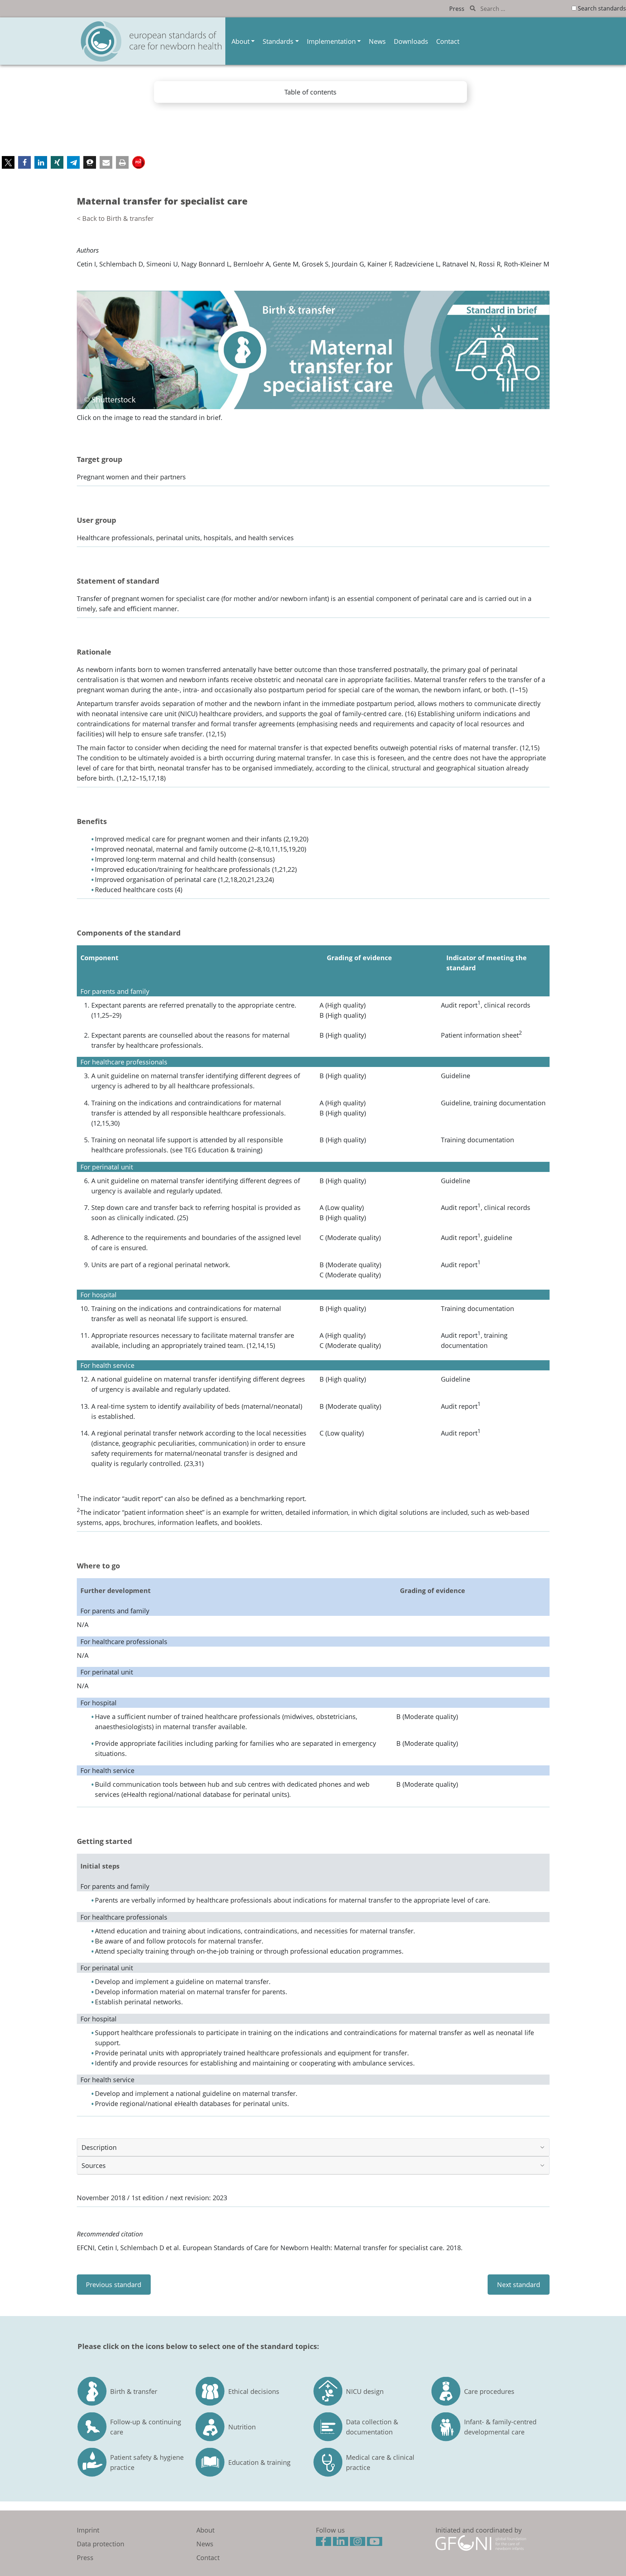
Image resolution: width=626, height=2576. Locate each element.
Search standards (602, 8)
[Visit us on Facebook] (324, 2542)
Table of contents (310, 92)
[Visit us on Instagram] (358, 2542)
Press (457, 9)
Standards (278, 41)
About (241, 41)
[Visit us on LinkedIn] (341, 2542)
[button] (8, 162)
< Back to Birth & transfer (115, 218)
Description (99, 2147)
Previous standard (114, 2285)
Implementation (331, 41)
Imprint (88, 2530)
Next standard (519, 2285)
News (377, 41)
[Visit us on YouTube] (375, 2542)
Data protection (101, 2544)
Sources (94, 2165)
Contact (448, 41)
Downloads (411, 41)
